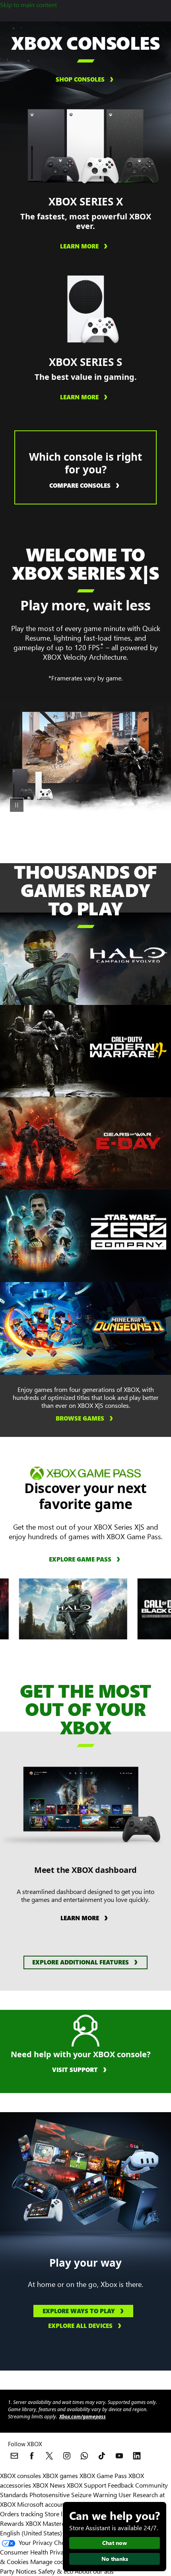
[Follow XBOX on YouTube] (119, 2456)
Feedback (121, 2485)
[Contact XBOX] (14, 2456)
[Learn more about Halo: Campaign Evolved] (128, 955)
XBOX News (49, 2485)
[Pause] (17, 805)
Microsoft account (42, 2504)
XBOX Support (86, 2485)
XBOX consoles (20, 2475)
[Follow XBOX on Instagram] (67, 2456)
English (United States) (31, 2533)
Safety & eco (56, 2571)
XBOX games (60, 2475)
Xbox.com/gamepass (83, 2417)
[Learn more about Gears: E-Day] (128, 1140)
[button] (85, 1962)
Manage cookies (52, 2561)
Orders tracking (21, 2514)
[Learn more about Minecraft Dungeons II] (128, 1325)
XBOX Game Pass (103, 2475)
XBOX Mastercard (50, 2523)
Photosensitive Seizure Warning (73, 2495)
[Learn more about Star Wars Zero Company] (128, 1232)
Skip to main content (28, 5)
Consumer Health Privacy (35, 2552)
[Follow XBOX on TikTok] (102, 2456)
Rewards (12, 2523)
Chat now (115, 2543)
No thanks (115, 2559)
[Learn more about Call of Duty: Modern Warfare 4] (128, 1048)
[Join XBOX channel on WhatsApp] (84, 2456)
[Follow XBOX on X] (49, 2456)
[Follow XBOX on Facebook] (32, 2456)
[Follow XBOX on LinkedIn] (137, 2456)
